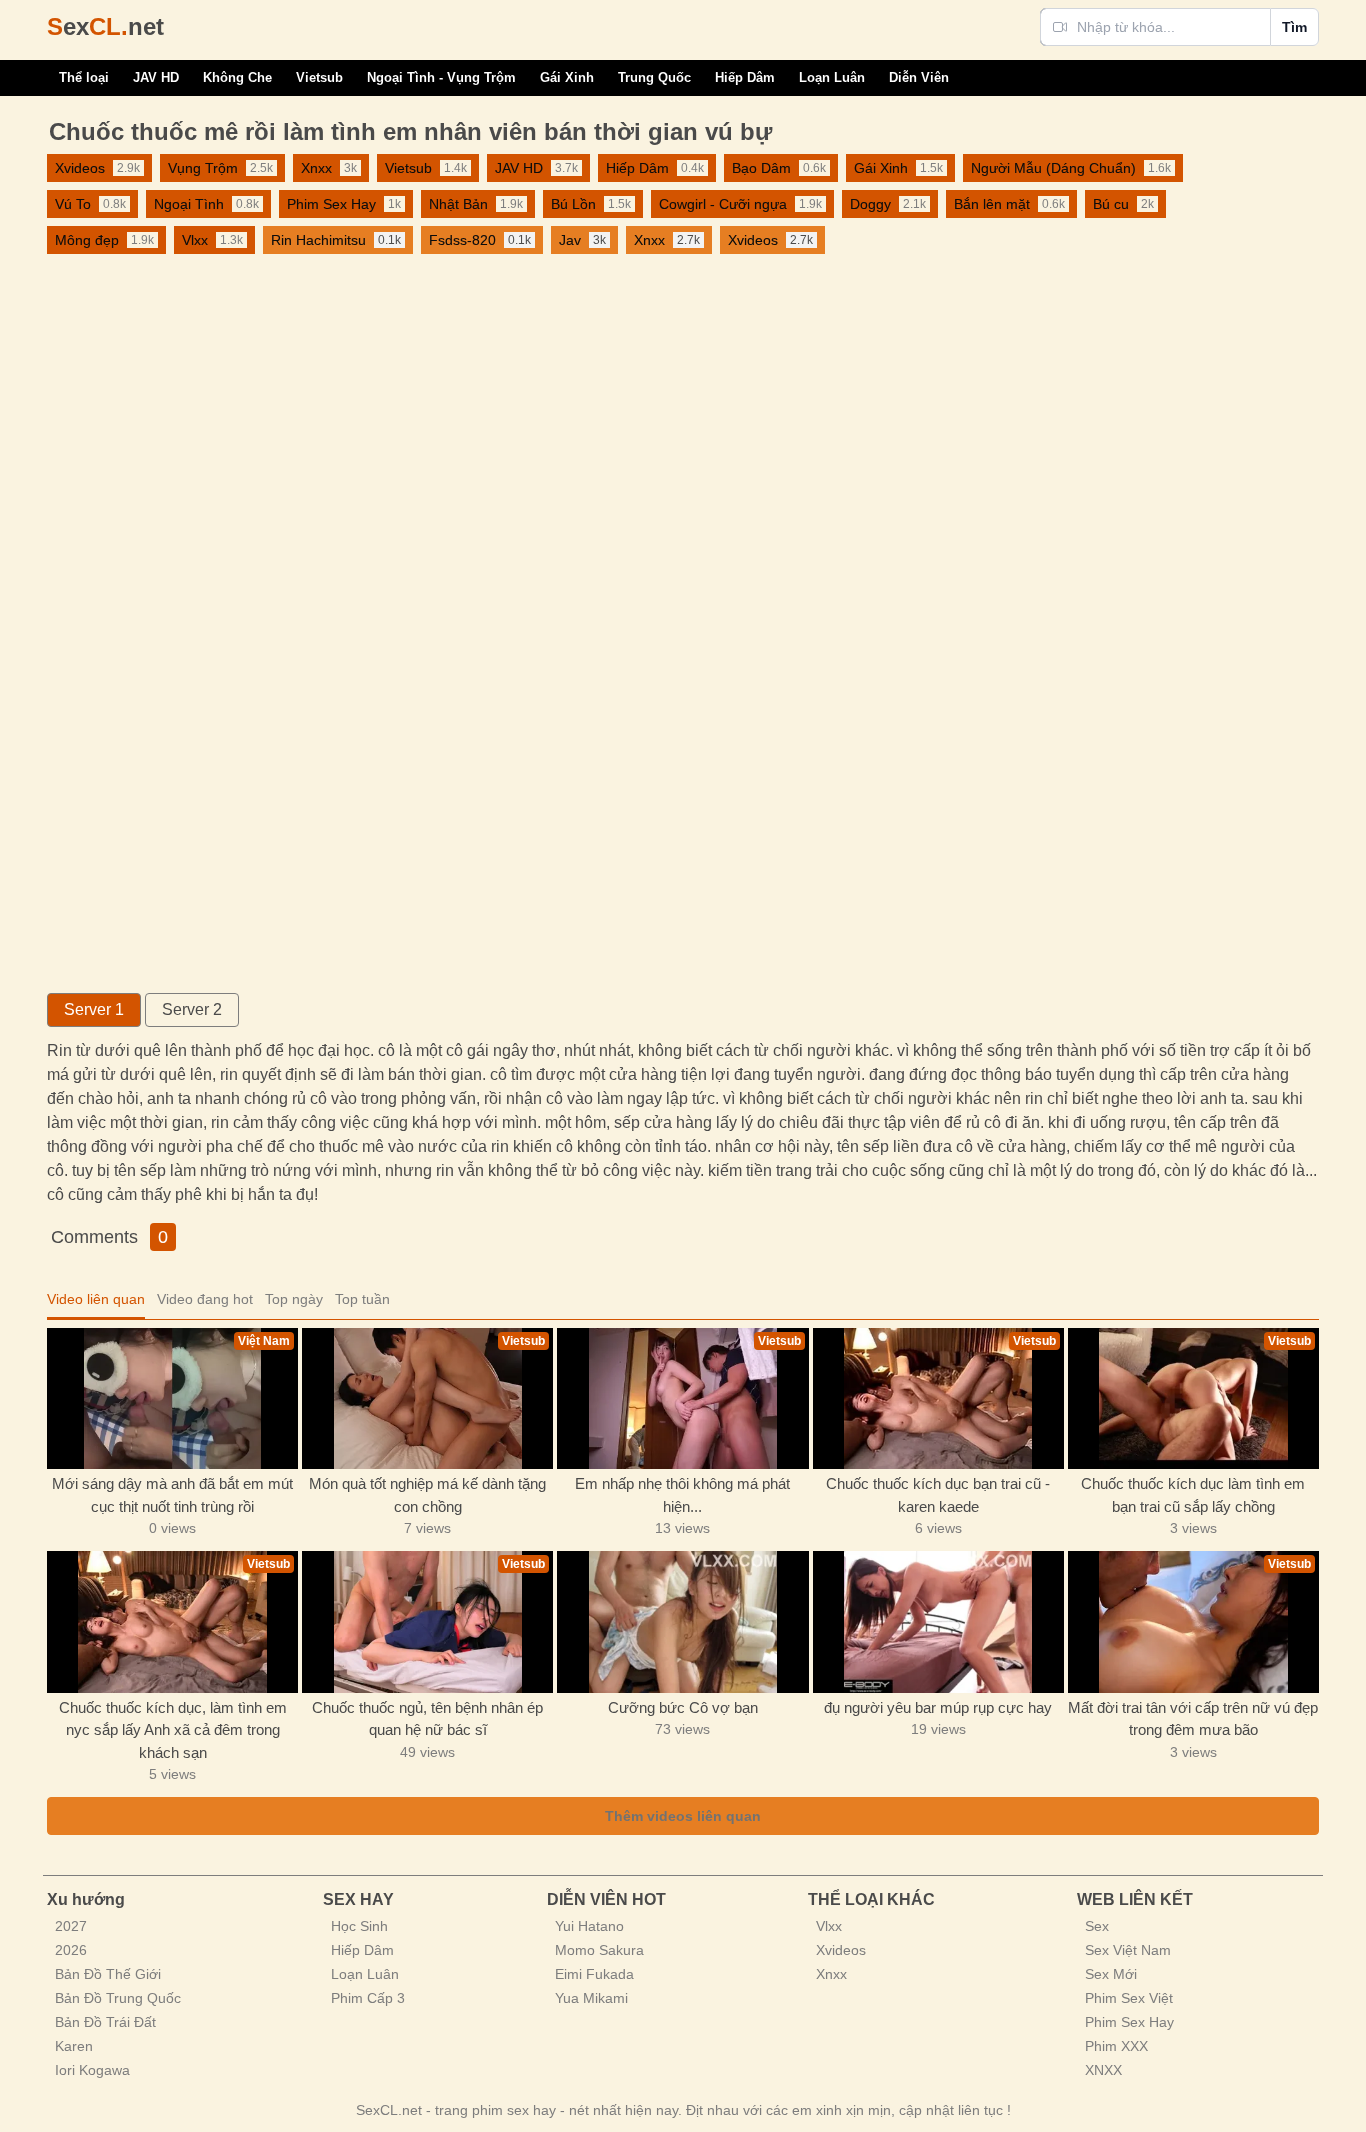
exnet (105, 26)
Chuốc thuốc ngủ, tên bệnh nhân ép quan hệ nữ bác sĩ (427, 1719)
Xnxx (831, 1974)
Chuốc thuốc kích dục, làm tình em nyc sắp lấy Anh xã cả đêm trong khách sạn (173, 1730)
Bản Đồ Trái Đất (105, 2022)
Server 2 (192, 1009)
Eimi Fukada (594, 1974)
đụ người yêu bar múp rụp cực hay (938, 1707)
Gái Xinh (567, 77)
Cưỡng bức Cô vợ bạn (683, 1707)
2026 (71, 1950)
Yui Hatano (589, 1926)
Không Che (237, 77)
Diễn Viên (919, 77)
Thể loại (84, 77)
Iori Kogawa (92, 2070)
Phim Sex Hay (1129, 2022)
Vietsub (319, 77)
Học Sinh (359, 1926)
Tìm (1294, 27)
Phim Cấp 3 (368, 1998)
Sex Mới (1111, 1974)
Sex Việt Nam (1128, 1950)
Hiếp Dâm (745, 77)
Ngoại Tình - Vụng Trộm (441, 77)
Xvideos (841, 1950)
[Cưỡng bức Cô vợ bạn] (682, 1621)
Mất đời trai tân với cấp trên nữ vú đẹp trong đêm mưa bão (1193, 1719)
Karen (74, 2046)
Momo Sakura (599, 1950)
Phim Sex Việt (1129, 1998)
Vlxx (829, 1926)
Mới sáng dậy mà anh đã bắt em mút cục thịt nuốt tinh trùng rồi (172, 1495)
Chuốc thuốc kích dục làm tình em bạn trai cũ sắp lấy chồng (1193, 1495)
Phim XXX (1116, 2046)
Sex (1097, 1926)
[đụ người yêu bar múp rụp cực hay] (938, 1621)
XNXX (1103, 2070)
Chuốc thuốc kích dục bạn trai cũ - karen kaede (938, 1495)
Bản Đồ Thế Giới (108, 1974)
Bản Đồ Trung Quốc (118, 1998)
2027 (71, 1926)
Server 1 (94, 1009)
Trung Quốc (654, 77)
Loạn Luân (832, 77)
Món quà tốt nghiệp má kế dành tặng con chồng (427, 1495)
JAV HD (156, 77)
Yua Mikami (591, 1998)
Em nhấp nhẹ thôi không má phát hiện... (682, 1495)
